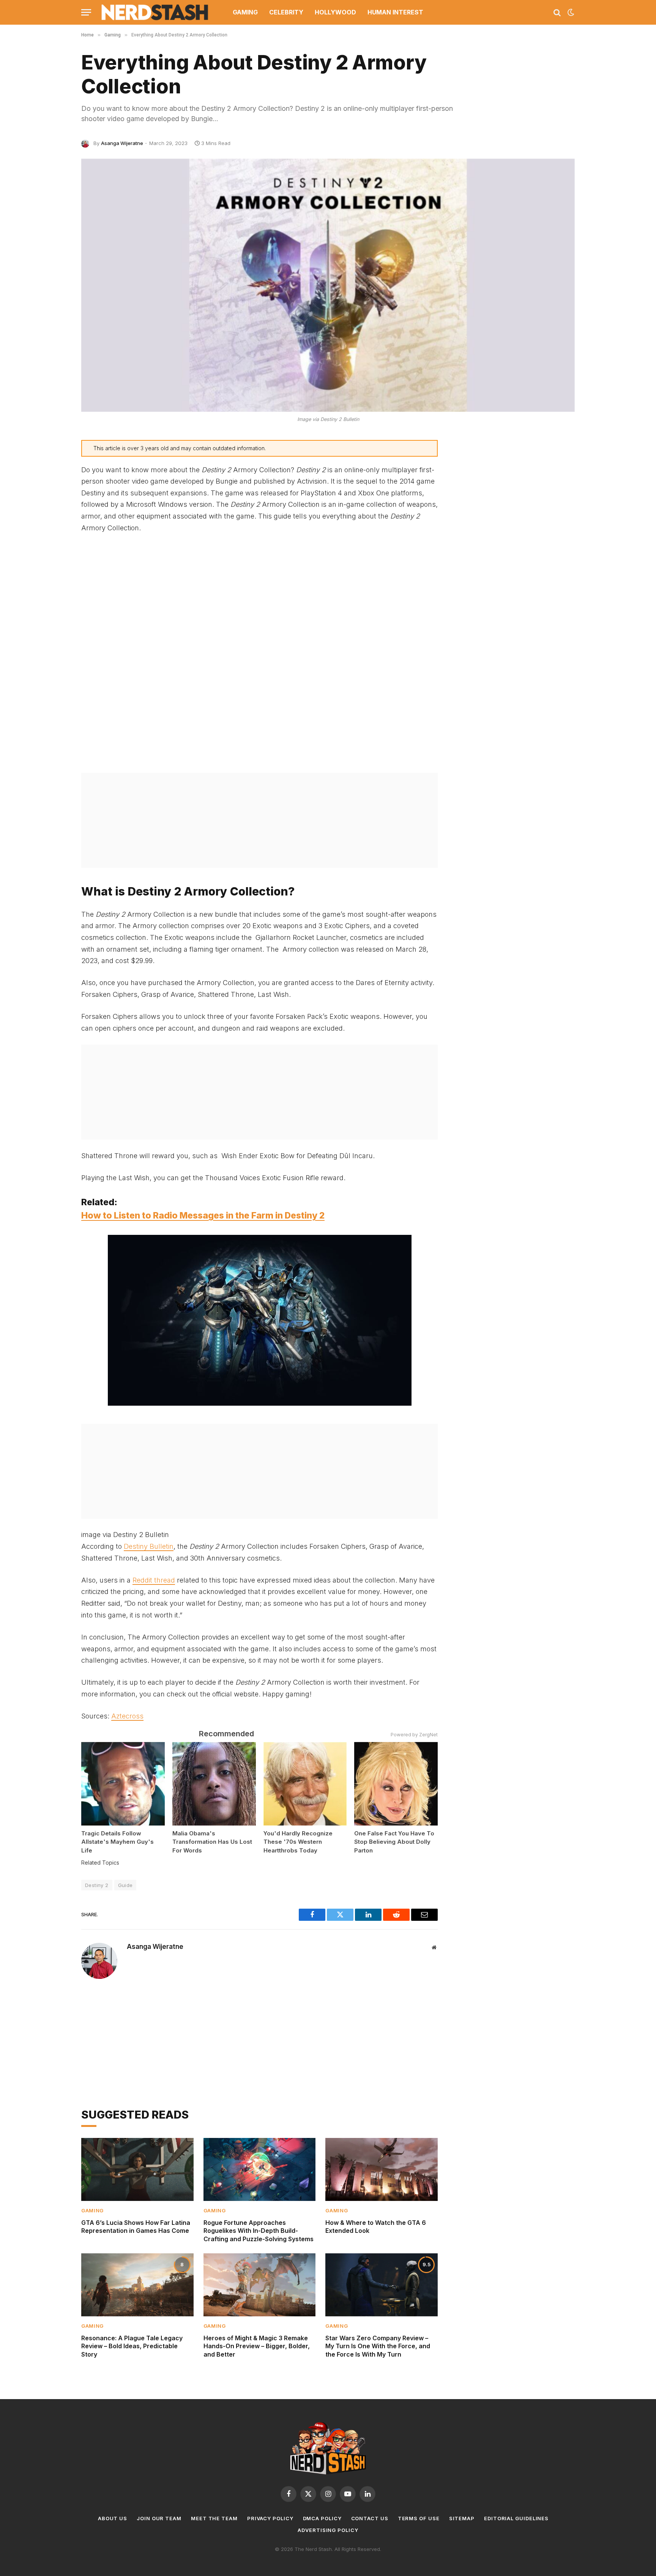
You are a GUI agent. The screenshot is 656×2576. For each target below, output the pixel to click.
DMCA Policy (322, 2518)
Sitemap (462, 2518)
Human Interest (395, 12)
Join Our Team (159, 2518)
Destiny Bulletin (149, 1546)
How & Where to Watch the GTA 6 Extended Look (376, 2227)
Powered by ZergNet (414, 1735)
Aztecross (127, 1716)
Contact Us (370, 2518)
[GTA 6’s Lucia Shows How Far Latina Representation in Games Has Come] (137, 2169)
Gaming (245, 12)
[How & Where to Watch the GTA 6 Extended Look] (382, 2169)
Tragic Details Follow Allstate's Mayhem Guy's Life (117, 1842)
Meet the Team (214, 2518)
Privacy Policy (270, 2518)
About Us (113, 2518)
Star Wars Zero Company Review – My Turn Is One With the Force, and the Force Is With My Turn (378, 2346)
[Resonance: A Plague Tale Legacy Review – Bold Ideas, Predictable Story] (137, 2285)
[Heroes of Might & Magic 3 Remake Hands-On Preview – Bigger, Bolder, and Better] (260, 2285)
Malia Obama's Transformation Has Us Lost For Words (212, 1842)
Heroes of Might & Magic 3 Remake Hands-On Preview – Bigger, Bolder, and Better (257, 2346)
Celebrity (286, 12)
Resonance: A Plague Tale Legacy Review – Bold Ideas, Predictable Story (132, 2346)
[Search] (557, 12)
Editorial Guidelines (516, 2518)
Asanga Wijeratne (122, 143)
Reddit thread (154, 1580)
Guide (125, 1885)
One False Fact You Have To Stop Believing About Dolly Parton (394, 1842)
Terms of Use (419, 2518)
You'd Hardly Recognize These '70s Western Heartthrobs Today (298, 1842)
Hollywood (335, 12)
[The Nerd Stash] (155, 12)
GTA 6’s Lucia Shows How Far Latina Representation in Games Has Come (136, 2227)
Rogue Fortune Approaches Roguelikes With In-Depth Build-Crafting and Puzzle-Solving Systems (259, 2231)
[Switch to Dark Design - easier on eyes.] (570, 13)
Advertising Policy (328, 2530)
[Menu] (86, 12)
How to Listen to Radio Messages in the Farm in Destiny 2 (203, 1215)
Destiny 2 (97, 1885)
